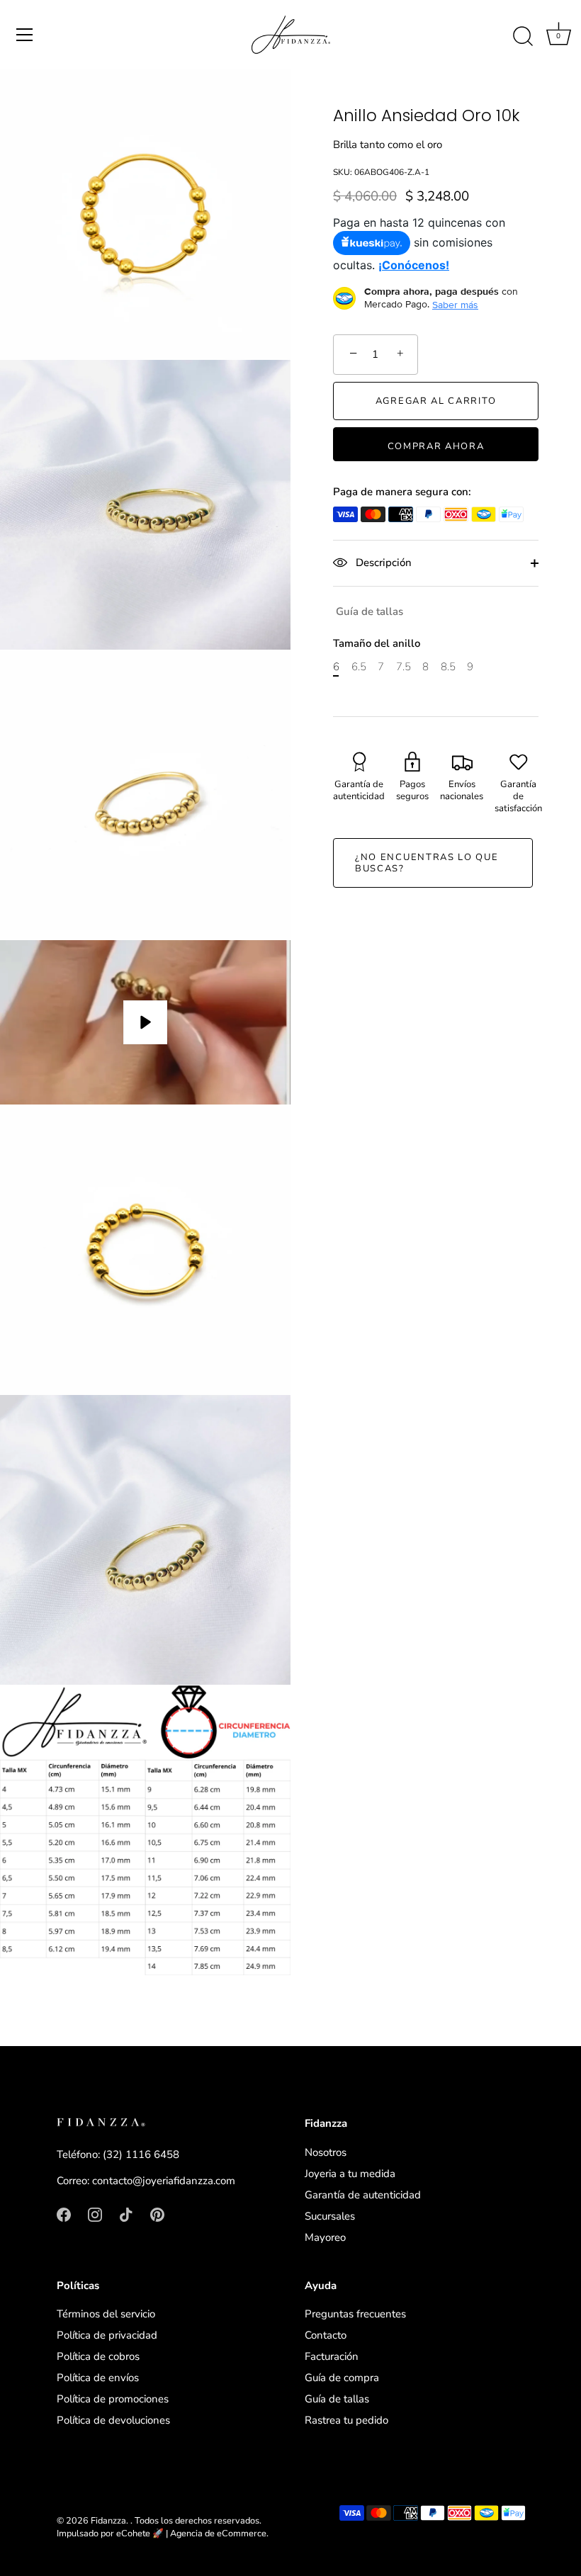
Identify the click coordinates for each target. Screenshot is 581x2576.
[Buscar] (523, 37)
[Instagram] (95, 2214)
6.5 (359, 667)
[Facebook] (64, 2214)
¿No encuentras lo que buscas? (427, 863)
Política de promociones (113, 2399)
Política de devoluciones (113, 2420)
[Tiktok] (126, 2214)
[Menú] (25, 35)
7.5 (404, 667)
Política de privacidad (107, 2335)
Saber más (455, 305)
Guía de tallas (370, 611)
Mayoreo (325, 2237)
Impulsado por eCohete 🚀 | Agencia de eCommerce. (163, 2533)
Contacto (326, 2335)
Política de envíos (98, 2378)
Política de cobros (98, 2356)
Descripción (382, 563)
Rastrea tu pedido (346, 2420)
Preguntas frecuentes (355, 2314)
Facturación (332, 2356)
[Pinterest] (157, 2214)
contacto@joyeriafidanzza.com (164, 2181)
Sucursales (330, 2216)
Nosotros (326, 2152)
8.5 (448, 667)
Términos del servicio (106, 2314)
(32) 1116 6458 (141, 2154)
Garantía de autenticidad (363, 2195)
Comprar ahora (436, 446)
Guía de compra (342, 2378)
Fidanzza (108, 2521)
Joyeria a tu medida (350, 2174)
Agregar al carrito (436, 401)
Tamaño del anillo (377, 643)
